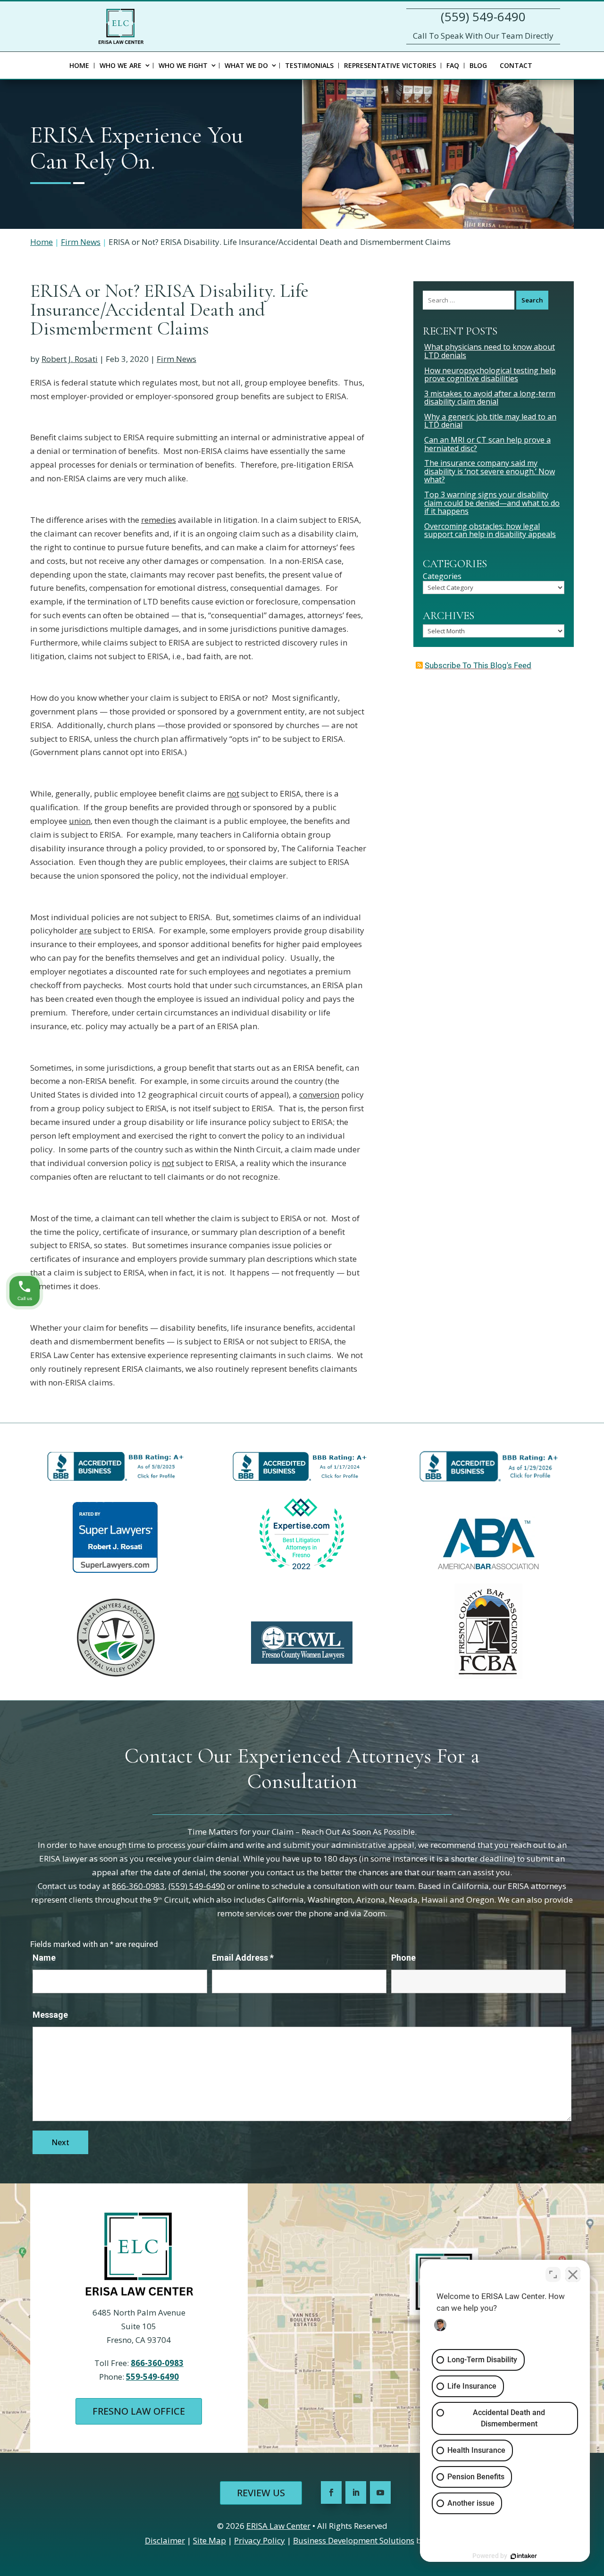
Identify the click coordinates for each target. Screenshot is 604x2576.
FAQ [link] (453, 65)
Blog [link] (478, 65)
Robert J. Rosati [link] (70, 359)
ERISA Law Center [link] (278, 2526)
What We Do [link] (246, 65)
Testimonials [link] (309, 65)
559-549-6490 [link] (152, 2377)
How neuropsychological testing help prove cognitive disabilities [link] (490, 375)
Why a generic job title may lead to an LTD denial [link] (490, 421)
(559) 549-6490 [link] (483, 17)
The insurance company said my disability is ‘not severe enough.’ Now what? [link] (490, 471)
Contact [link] (516, 65)
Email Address (243, 1958)
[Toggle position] (553, 2274)
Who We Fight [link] (183, 65)
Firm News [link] (176, 359)
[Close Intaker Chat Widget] (573, 2274)
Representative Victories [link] (390, 65)
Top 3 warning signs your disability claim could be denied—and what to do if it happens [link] (492, 503)
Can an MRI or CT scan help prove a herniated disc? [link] (487, 444)
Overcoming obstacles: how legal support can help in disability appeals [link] (490, 530)
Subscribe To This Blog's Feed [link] (478, 665)
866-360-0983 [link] (138, 1886)
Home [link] (79, 65)
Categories (442, 577)
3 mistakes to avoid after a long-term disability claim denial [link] (490, 398)
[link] (121, 26)
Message (50, 2015)
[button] (331, 2492)
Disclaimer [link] (165, 2540)
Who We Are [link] (121, 65)
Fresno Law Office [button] (139, 2411)
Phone (403, 1958)
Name (44, 1958)
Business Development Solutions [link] (354, 2540)
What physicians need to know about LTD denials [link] (490, 351)
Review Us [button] (261, 2493)
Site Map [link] (210, 2540)
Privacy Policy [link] (260, 2540)
